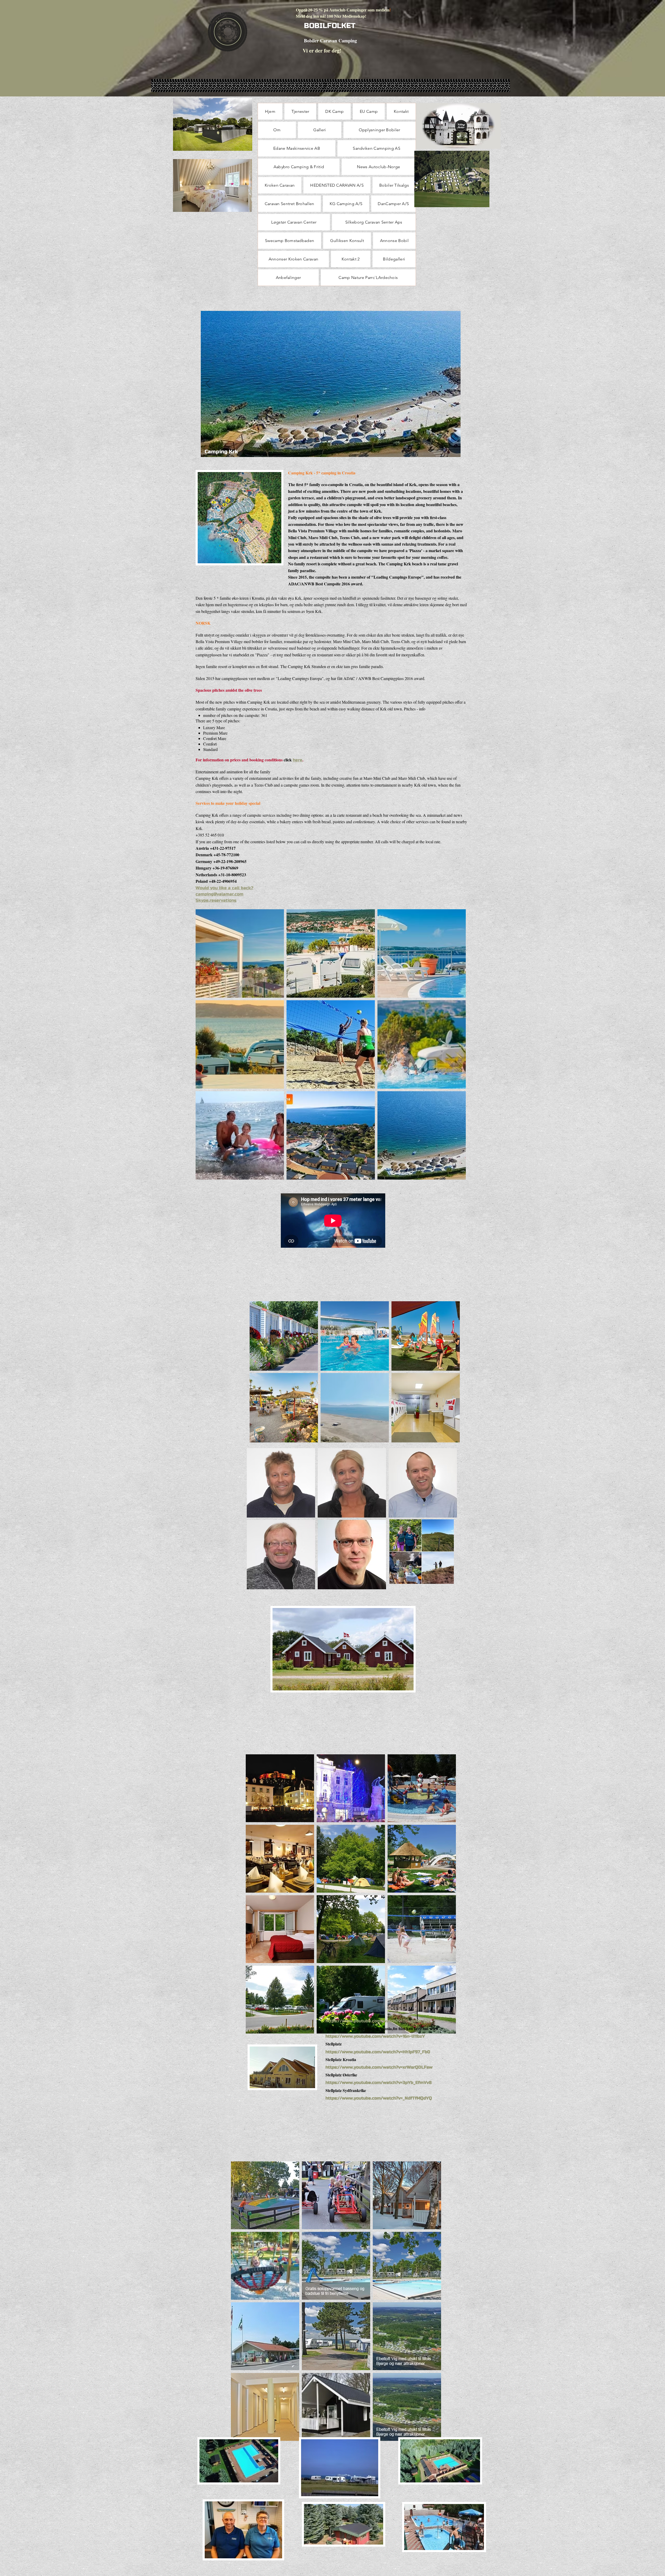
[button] (240, 953)
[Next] (453, 384)
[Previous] (208, 384)
